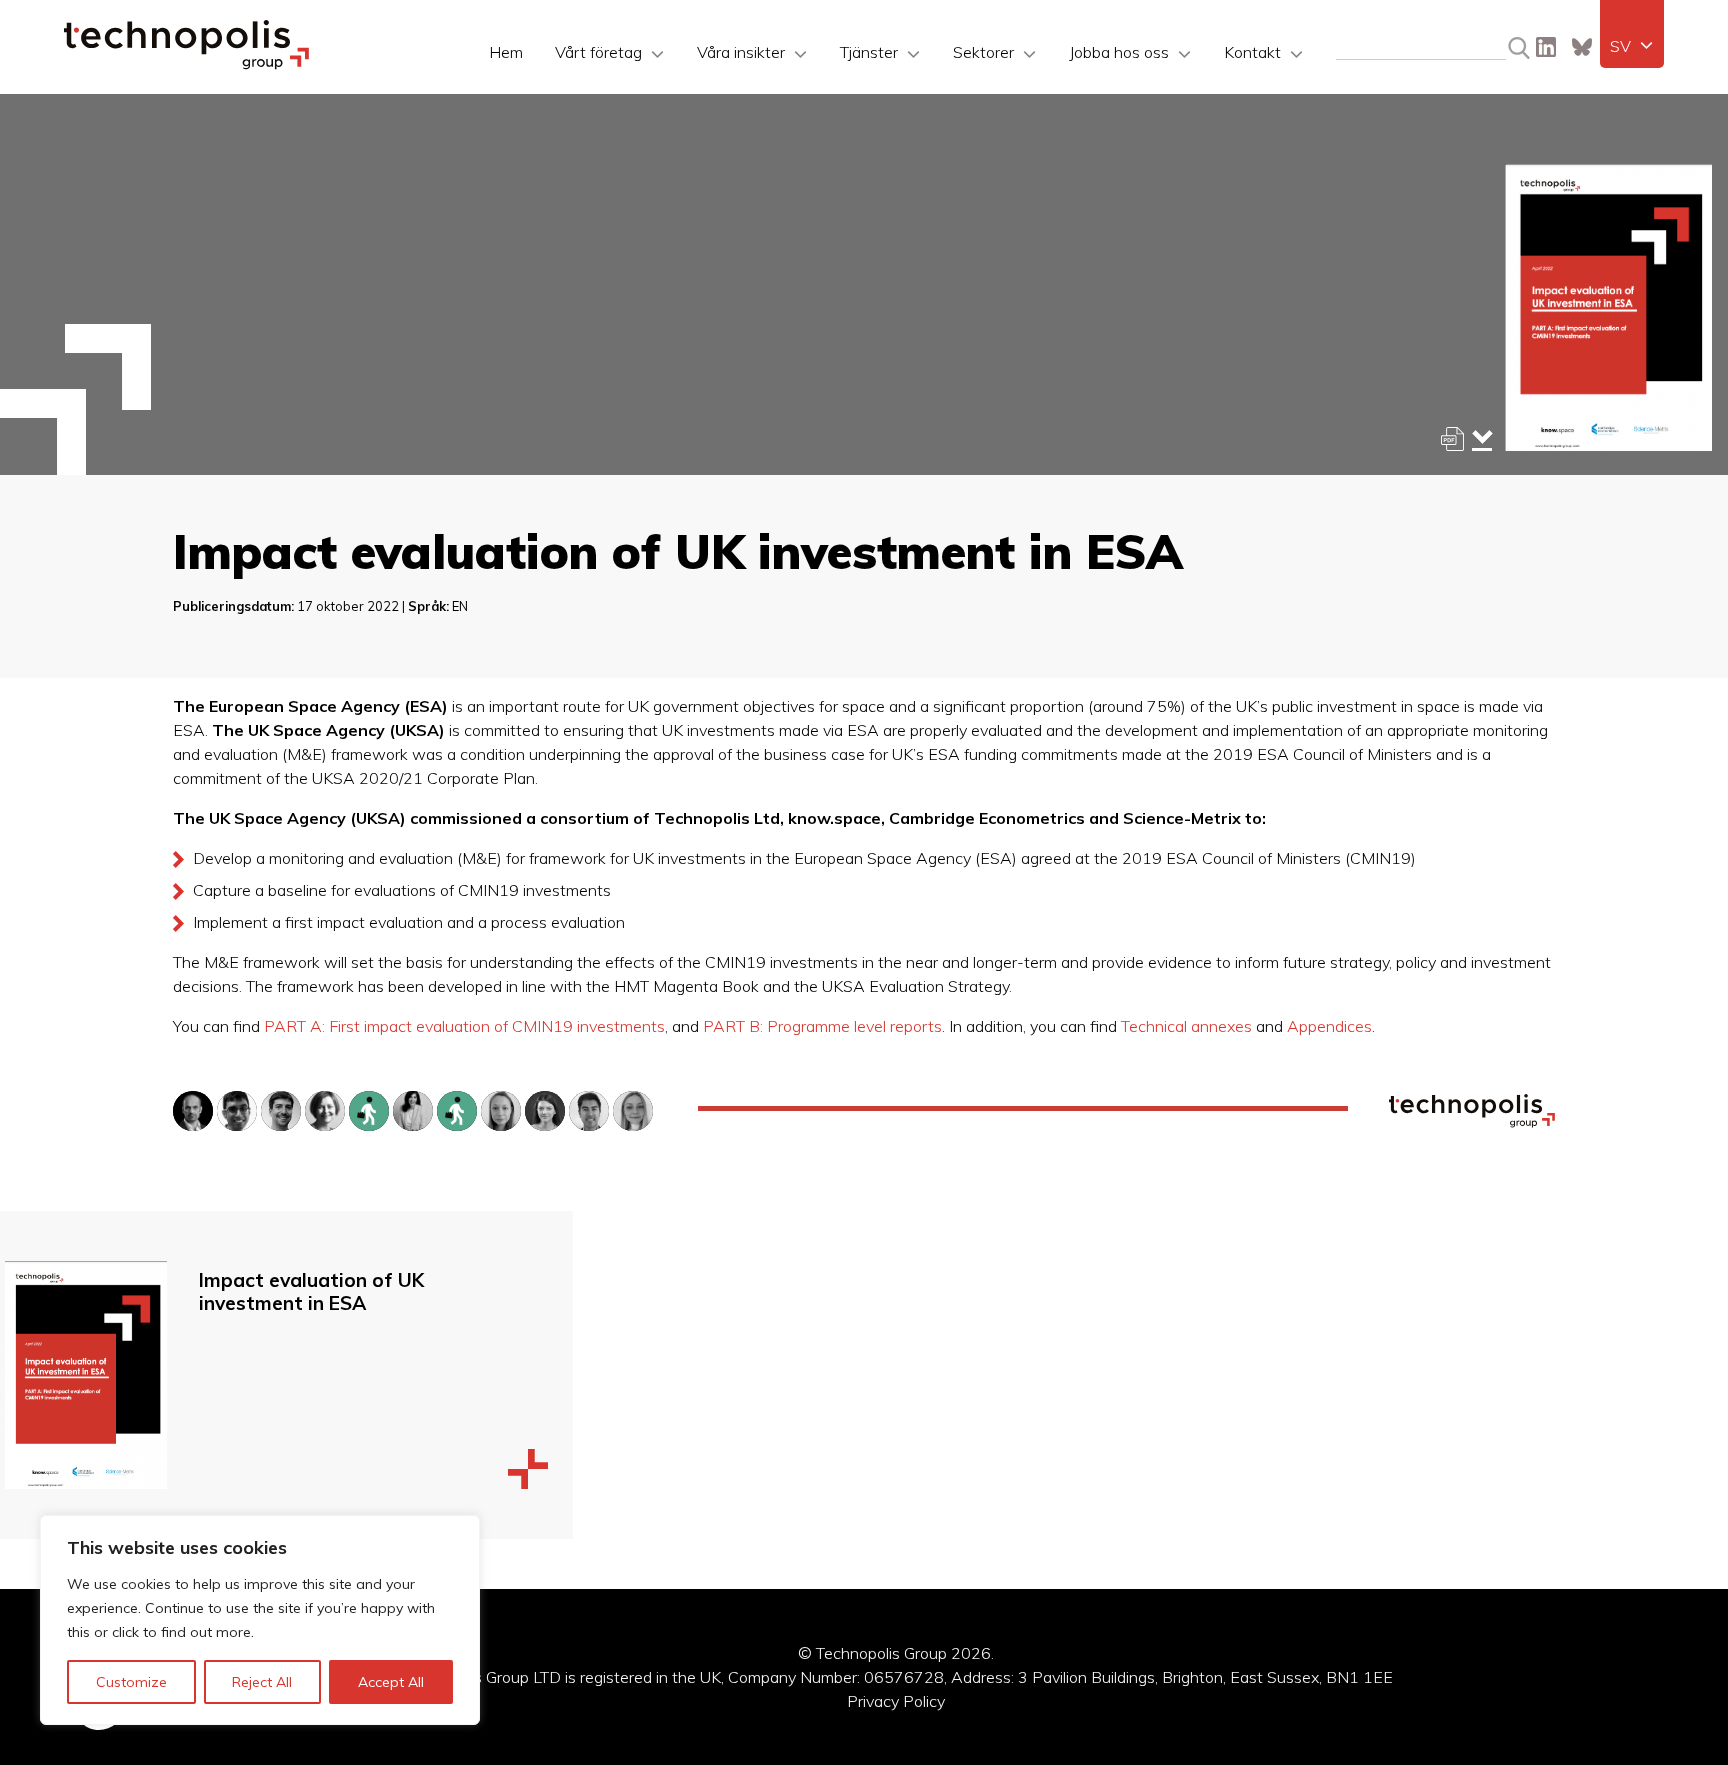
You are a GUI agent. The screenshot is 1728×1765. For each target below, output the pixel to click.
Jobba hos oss (1119, 52)
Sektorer (983, 52)
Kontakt (1252, 52)
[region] (260, 1620)
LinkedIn (1546, 47)
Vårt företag (598, 52)
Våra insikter (741, 52)
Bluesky (1582, 47)
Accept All (391, 1682)
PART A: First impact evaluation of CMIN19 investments (464, 1026)
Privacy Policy (896, 1701)
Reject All (262, 1682)
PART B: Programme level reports (822, 1026)
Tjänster (869, 52)
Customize (131, 1682)
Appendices (1329, 1026)
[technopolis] (186, 64)
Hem (506, 52)
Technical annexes (1186, 1026)
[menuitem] (1632, 46)
